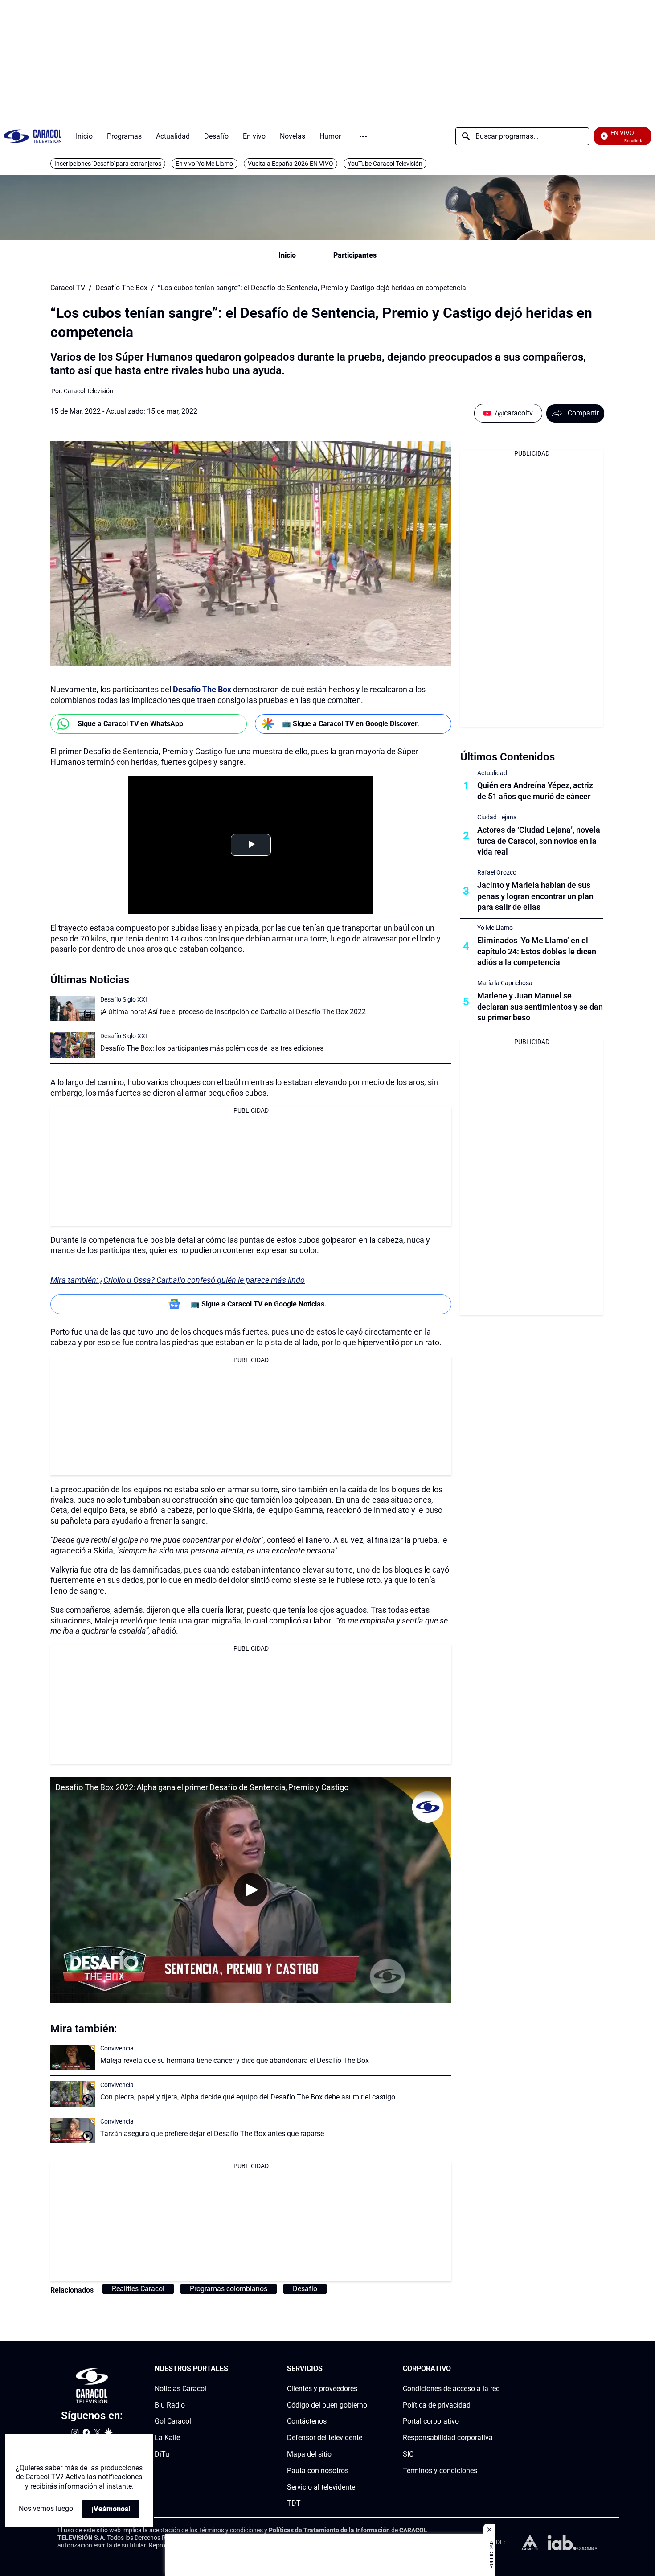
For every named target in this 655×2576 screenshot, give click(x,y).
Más (363, 136)
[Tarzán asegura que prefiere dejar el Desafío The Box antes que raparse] (73, 2130)
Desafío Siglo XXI (124, 999)
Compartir (583, 413)
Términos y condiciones (440, 2471)
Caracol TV (68, 288)
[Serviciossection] (364, 2369)
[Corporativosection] (497, 2369)
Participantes (355, 255)
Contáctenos (307, 2422)
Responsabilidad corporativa (448, 2438)
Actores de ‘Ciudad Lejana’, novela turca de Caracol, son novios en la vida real (539, 841)
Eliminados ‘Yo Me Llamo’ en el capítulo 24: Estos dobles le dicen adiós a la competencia (537, 951)
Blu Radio (170, 2405)
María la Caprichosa (505, 983)
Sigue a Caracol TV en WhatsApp (130, 724)
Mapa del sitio (309, 2454)
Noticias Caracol (180, 2389)
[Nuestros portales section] (231, 2369)
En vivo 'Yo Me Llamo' (205, 164)
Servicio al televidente (321, 2487)
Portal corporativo (431, 2422)
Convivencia (117, 2048)
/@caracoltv (514, 413)
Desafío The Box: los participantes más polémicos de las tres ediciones (212, 1048)
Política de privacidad (437, 2405)
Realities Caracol (138, 2289)
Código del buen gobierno (327, 2405)
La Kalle (167, 2438)
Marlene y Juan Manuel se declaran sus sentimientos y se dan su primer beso (540, 1007)
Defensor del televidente (325, 2438)
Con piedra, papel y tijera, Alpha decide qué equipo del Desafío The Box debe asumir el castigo (248, 2097)
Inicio (287, 255)
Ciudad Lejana (497, 817)
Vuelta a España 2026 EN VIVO (291, 164)
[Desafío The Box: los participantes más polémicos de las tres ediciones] (73, 1045)
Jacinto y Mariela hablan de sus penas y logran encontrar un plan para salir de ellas (535, 896)
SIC (408, 2454)
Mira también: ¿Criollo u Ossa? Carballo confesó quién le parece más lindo (178, 1280)
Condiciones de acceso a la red (451, 2389)
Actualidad (492, 773)
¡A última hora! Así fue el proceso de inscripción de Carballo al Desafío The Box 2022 (233, 1012)
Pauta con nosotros (318, 2471)
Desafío (305, 2289)
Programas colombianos (229, 2289)
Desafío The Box (121, 288)
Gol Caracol (173, 2422)
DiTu (162, 2454)
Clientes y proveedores (322, 2389)
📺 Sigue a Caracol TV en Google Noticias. (259, 1304)
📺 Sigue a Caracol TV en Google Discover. (351, 724)
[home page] (33, 136)
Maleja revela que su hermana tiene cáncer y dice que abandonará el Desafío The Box (235, 2060)
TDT (294, 2504)
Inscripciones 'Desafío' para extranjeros (108, 164)
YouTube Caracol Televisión (385, 164)
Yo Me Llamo (495, 928)
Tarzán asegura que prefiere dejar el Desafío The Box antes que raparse (212, 2134)
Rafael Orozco (497, 872)
